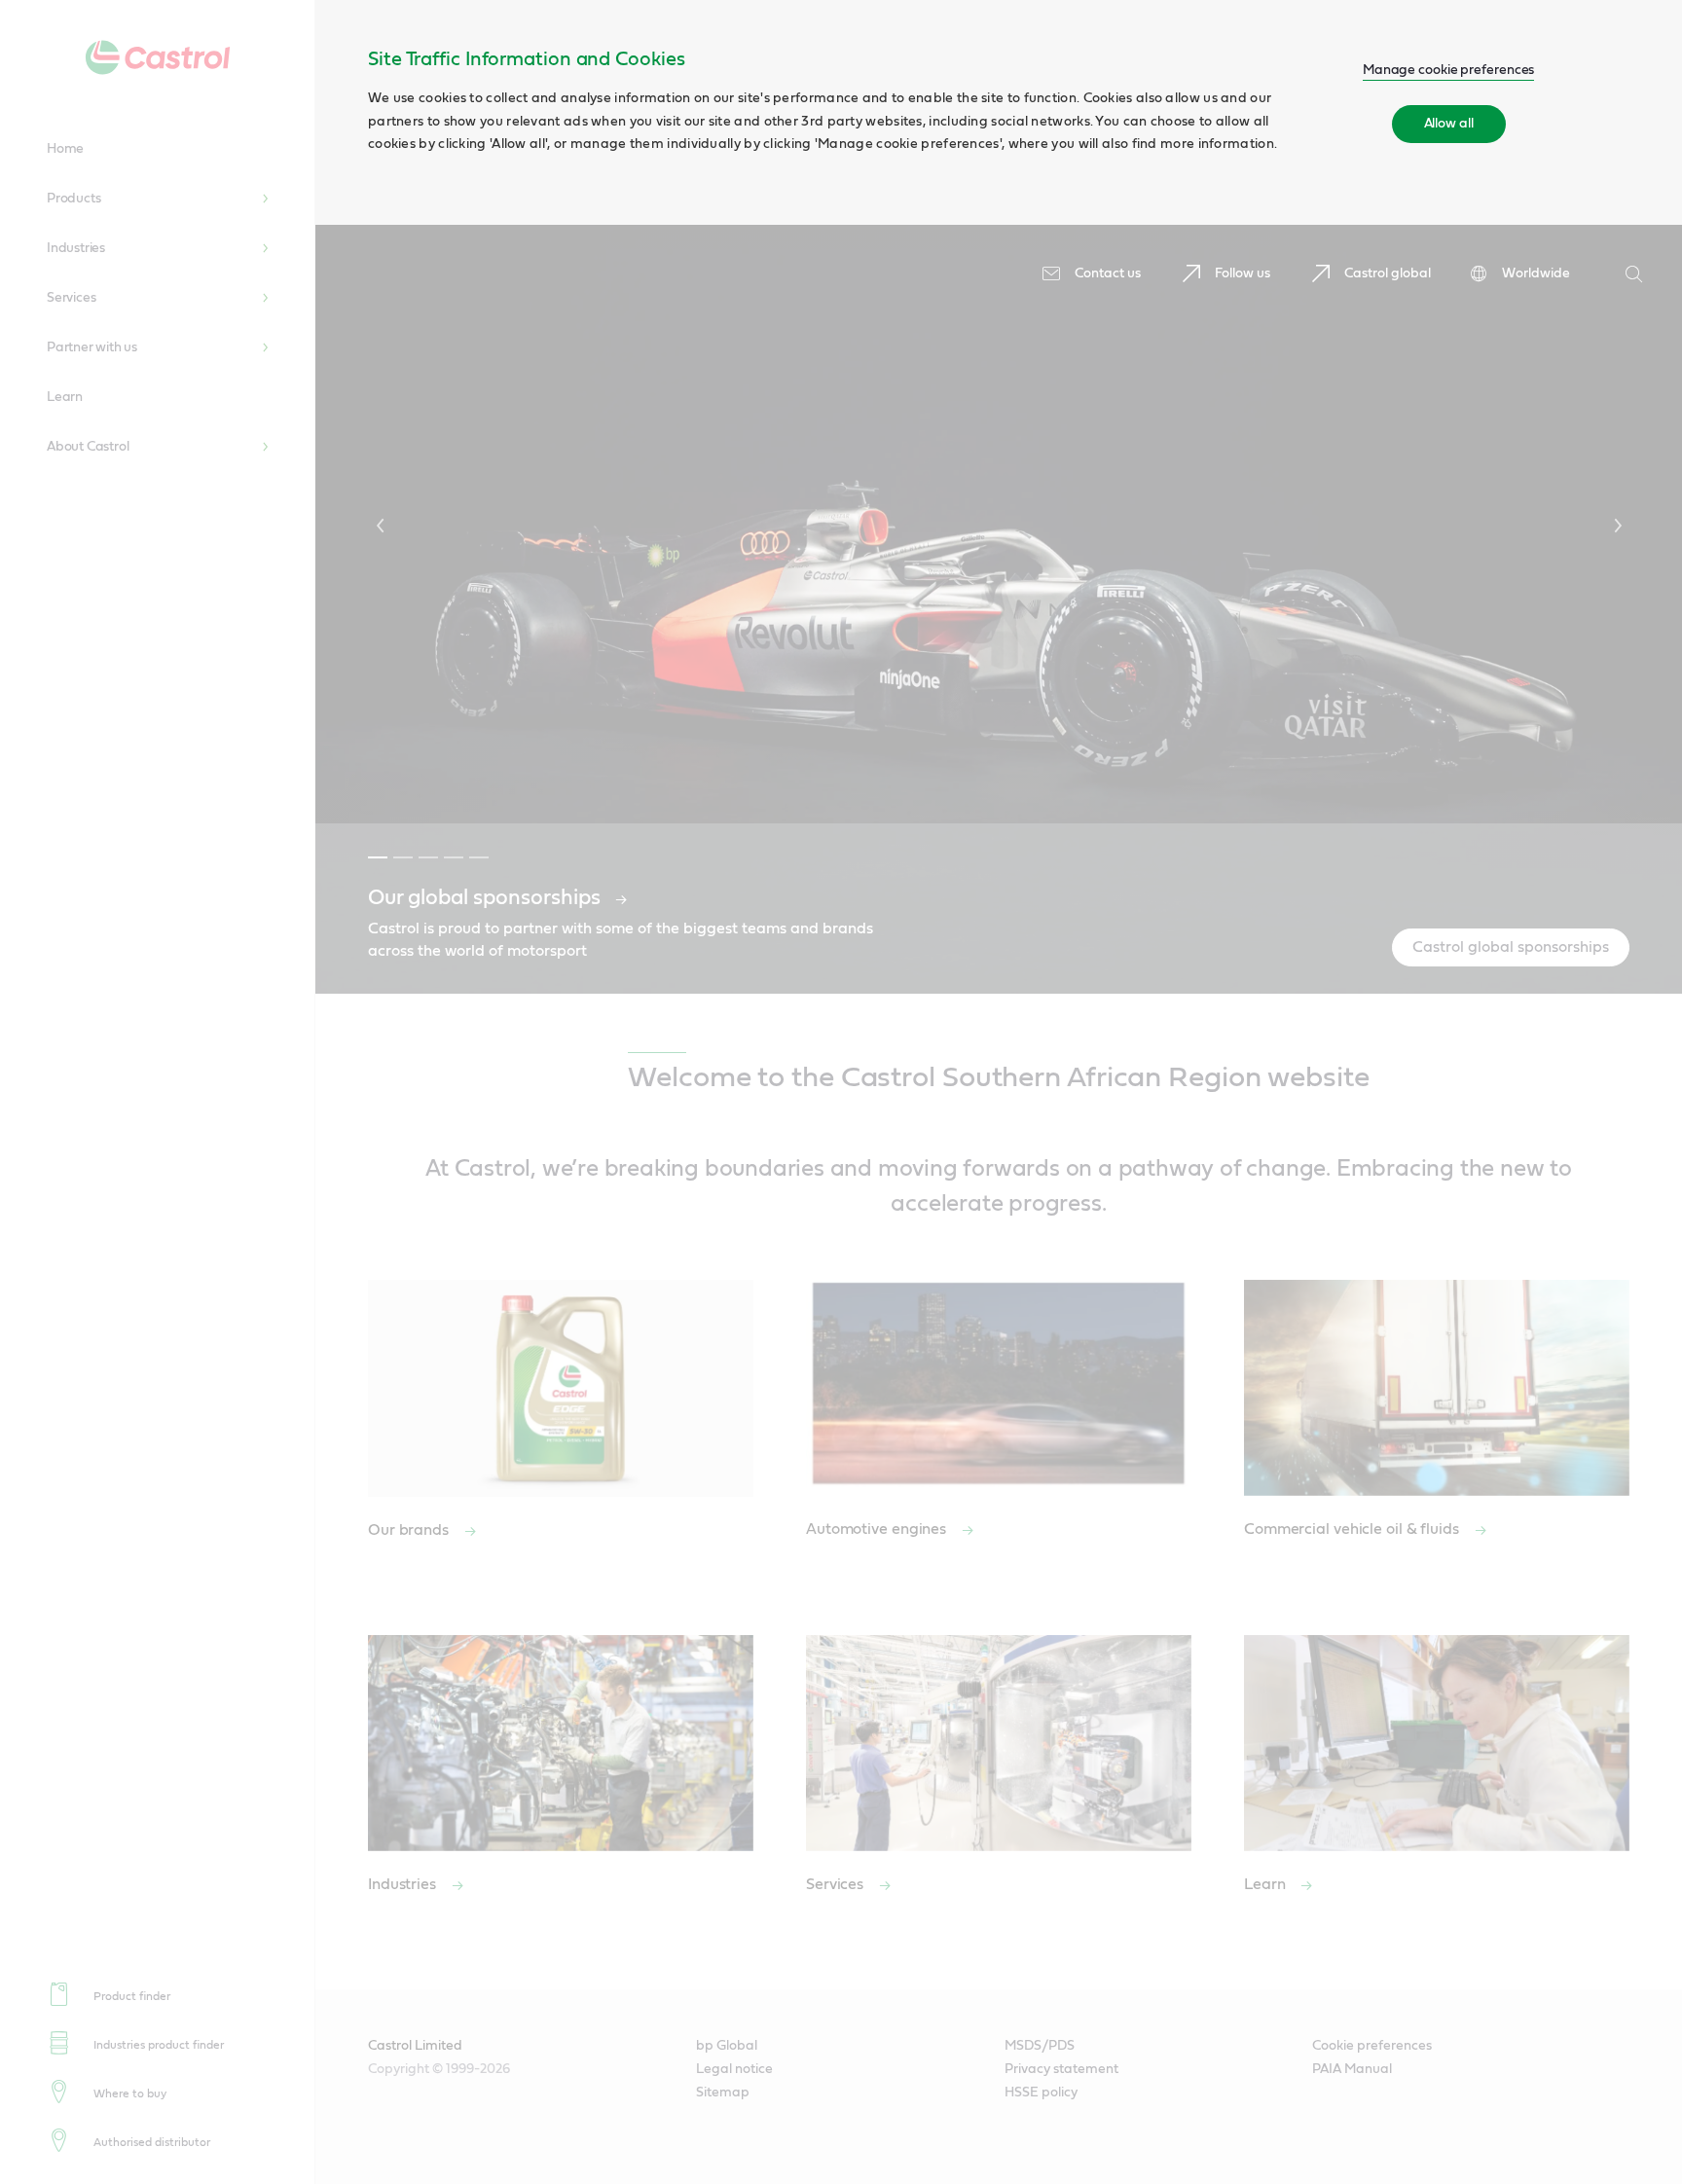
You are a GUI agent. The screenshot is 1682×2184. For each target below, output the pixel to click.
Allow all (1449, 124)
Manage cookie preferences (1449, 70)
